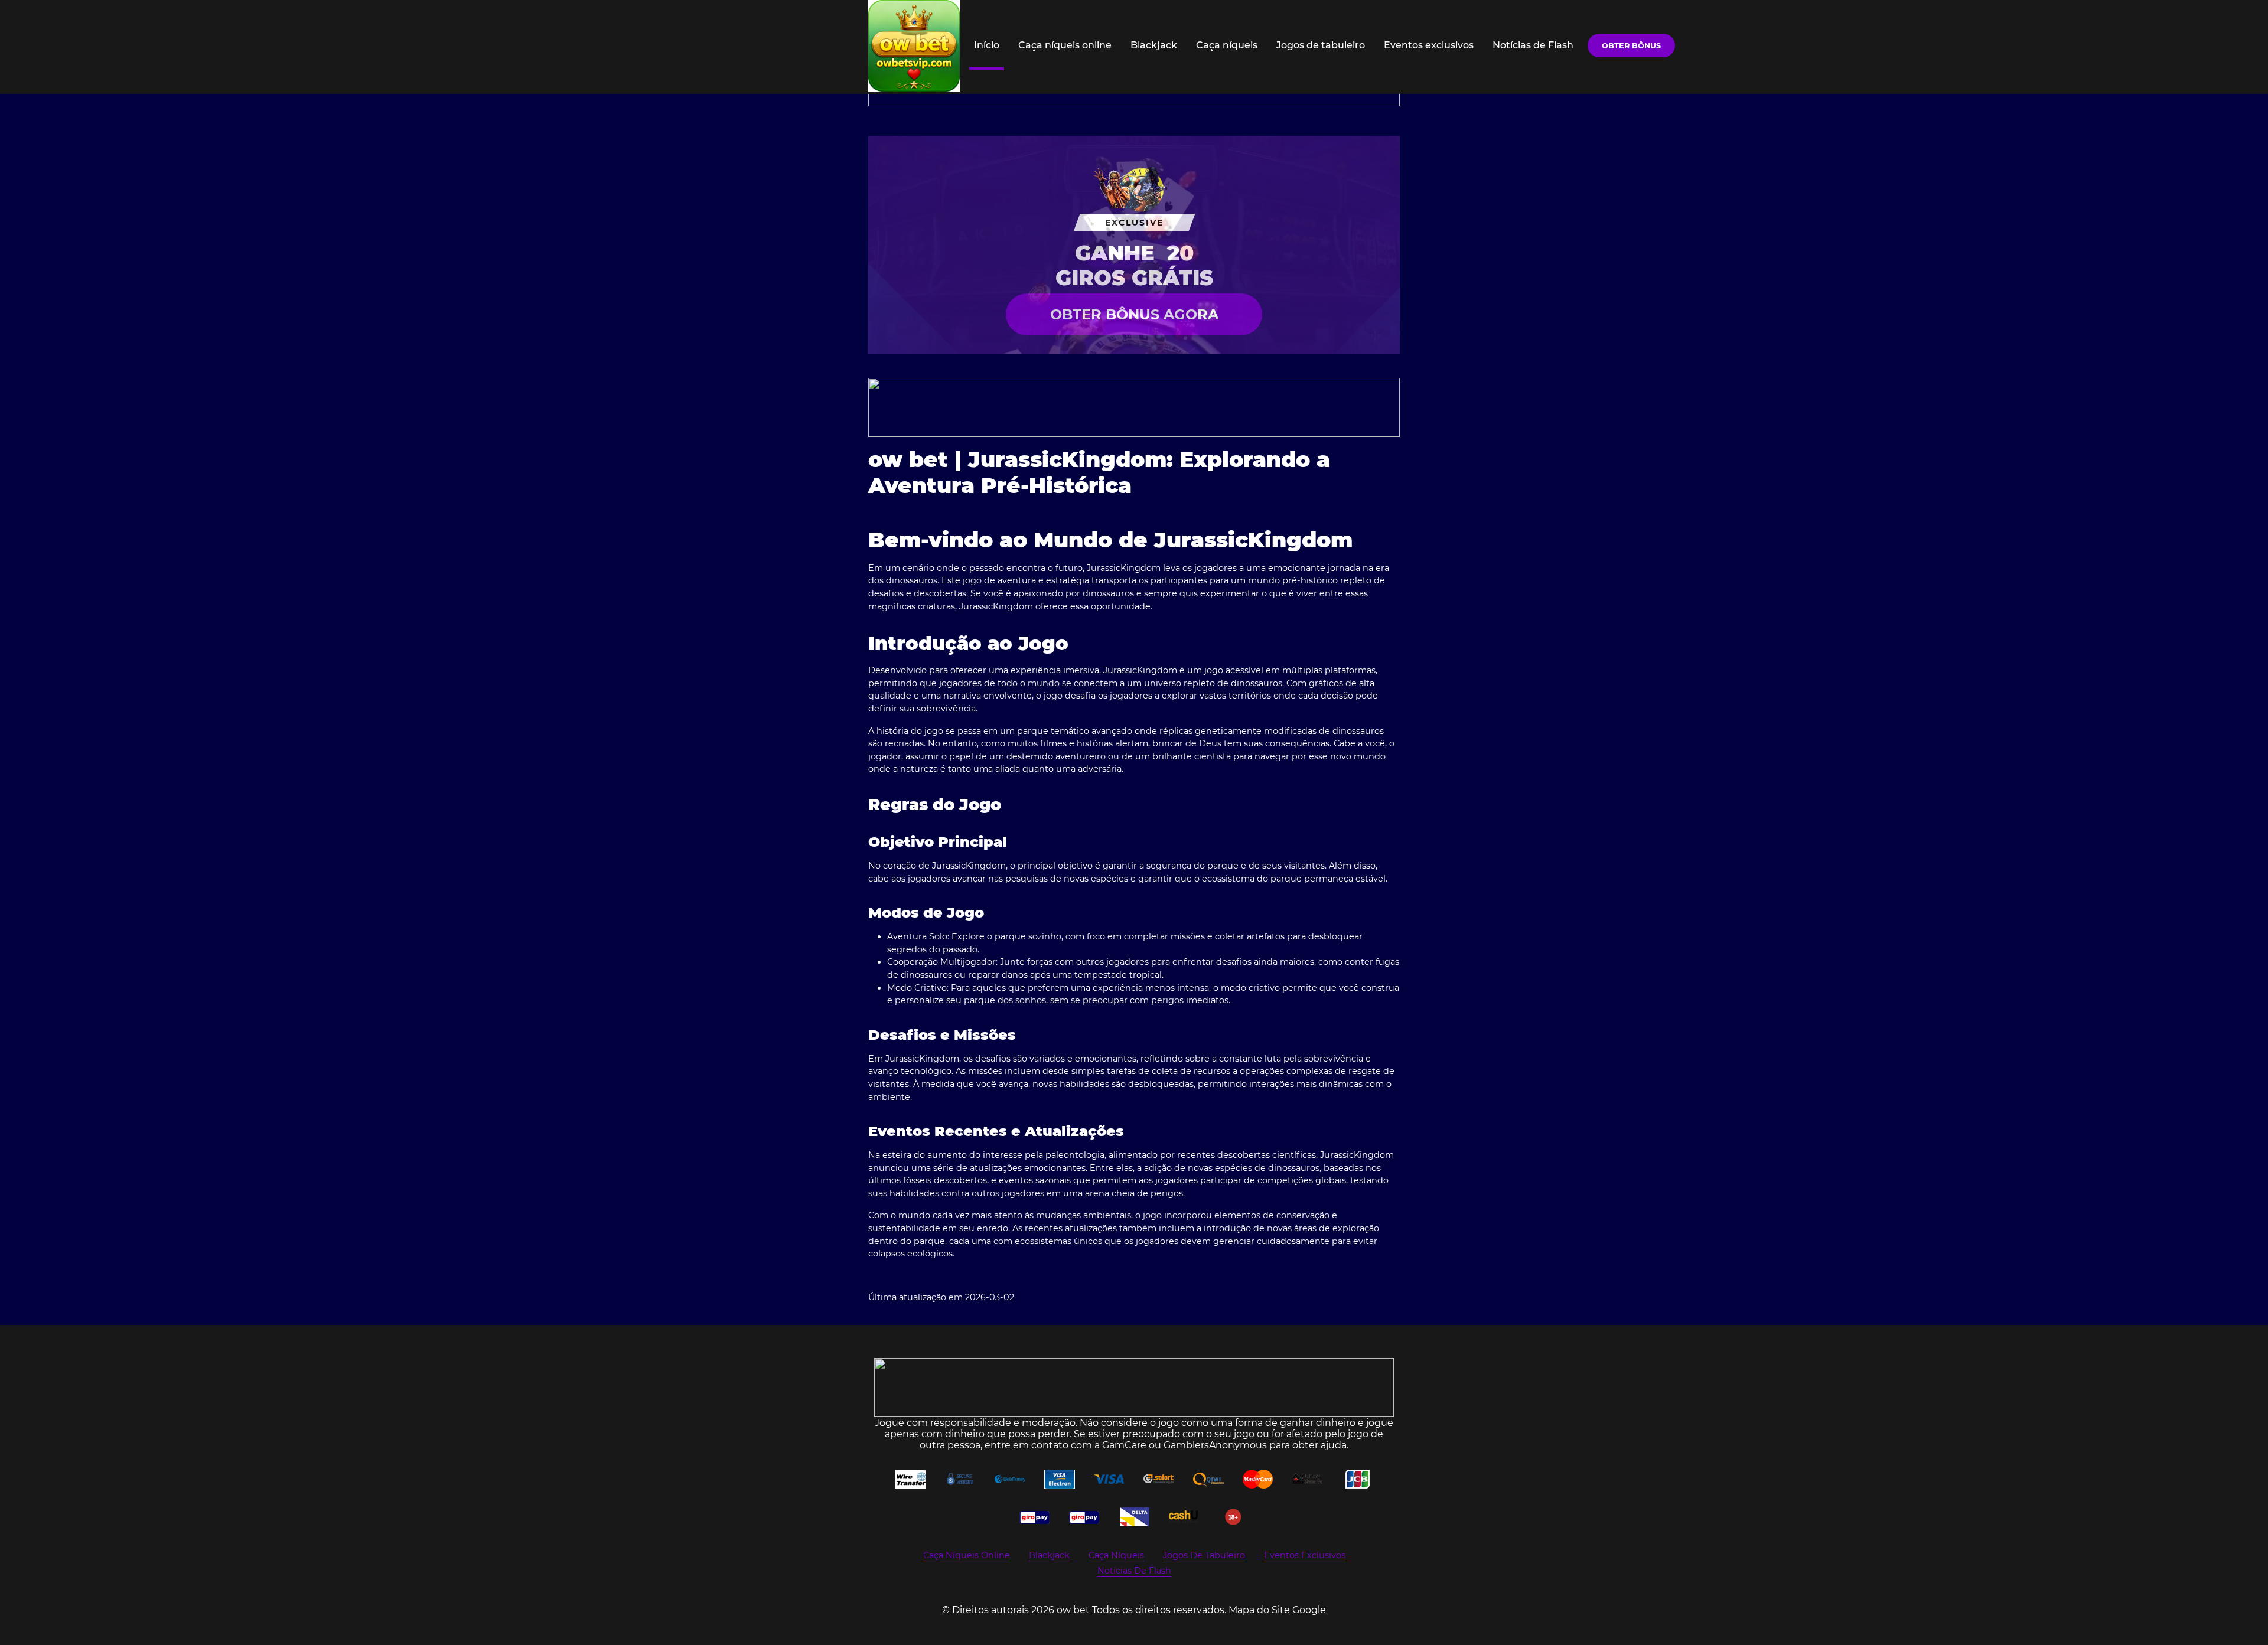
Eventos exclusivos (1429, 45)
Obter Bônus (1631, 46)
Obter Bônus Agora (1134, 314)
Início (987, 45)
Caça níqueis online (1065, 45)
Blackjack (1154, 45)
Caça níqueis (1227, 45)
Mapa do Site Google (1277, 1610)
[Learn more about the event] (1134, 407)
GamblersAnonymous (1215, 1445)
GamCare (1124, 1445)
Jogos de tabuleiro (1321, 45)
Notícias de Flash (1533, 45)
